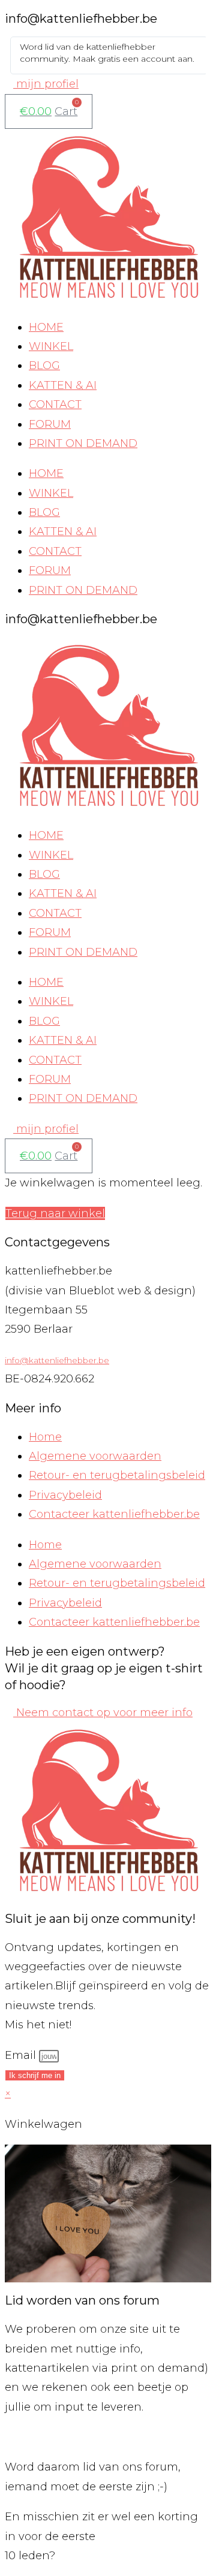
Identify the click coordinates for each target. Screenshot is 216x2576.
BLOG (44, 366)
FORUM (50, 424)
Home (45, 1437)
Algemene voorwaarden (95, 1456)
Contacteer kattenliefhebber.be (114, 1514)
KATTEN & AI (63, 385)
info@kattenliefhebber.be (57, 1360)
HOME (46, 327)
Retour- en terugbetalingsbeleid (117, 1475)
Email (22, 2055)
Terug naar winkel (55, 1213)
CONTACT (55, 404)
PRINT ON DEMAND (83, 443)
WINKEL (51, 346)
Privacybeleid (65, 1495)
